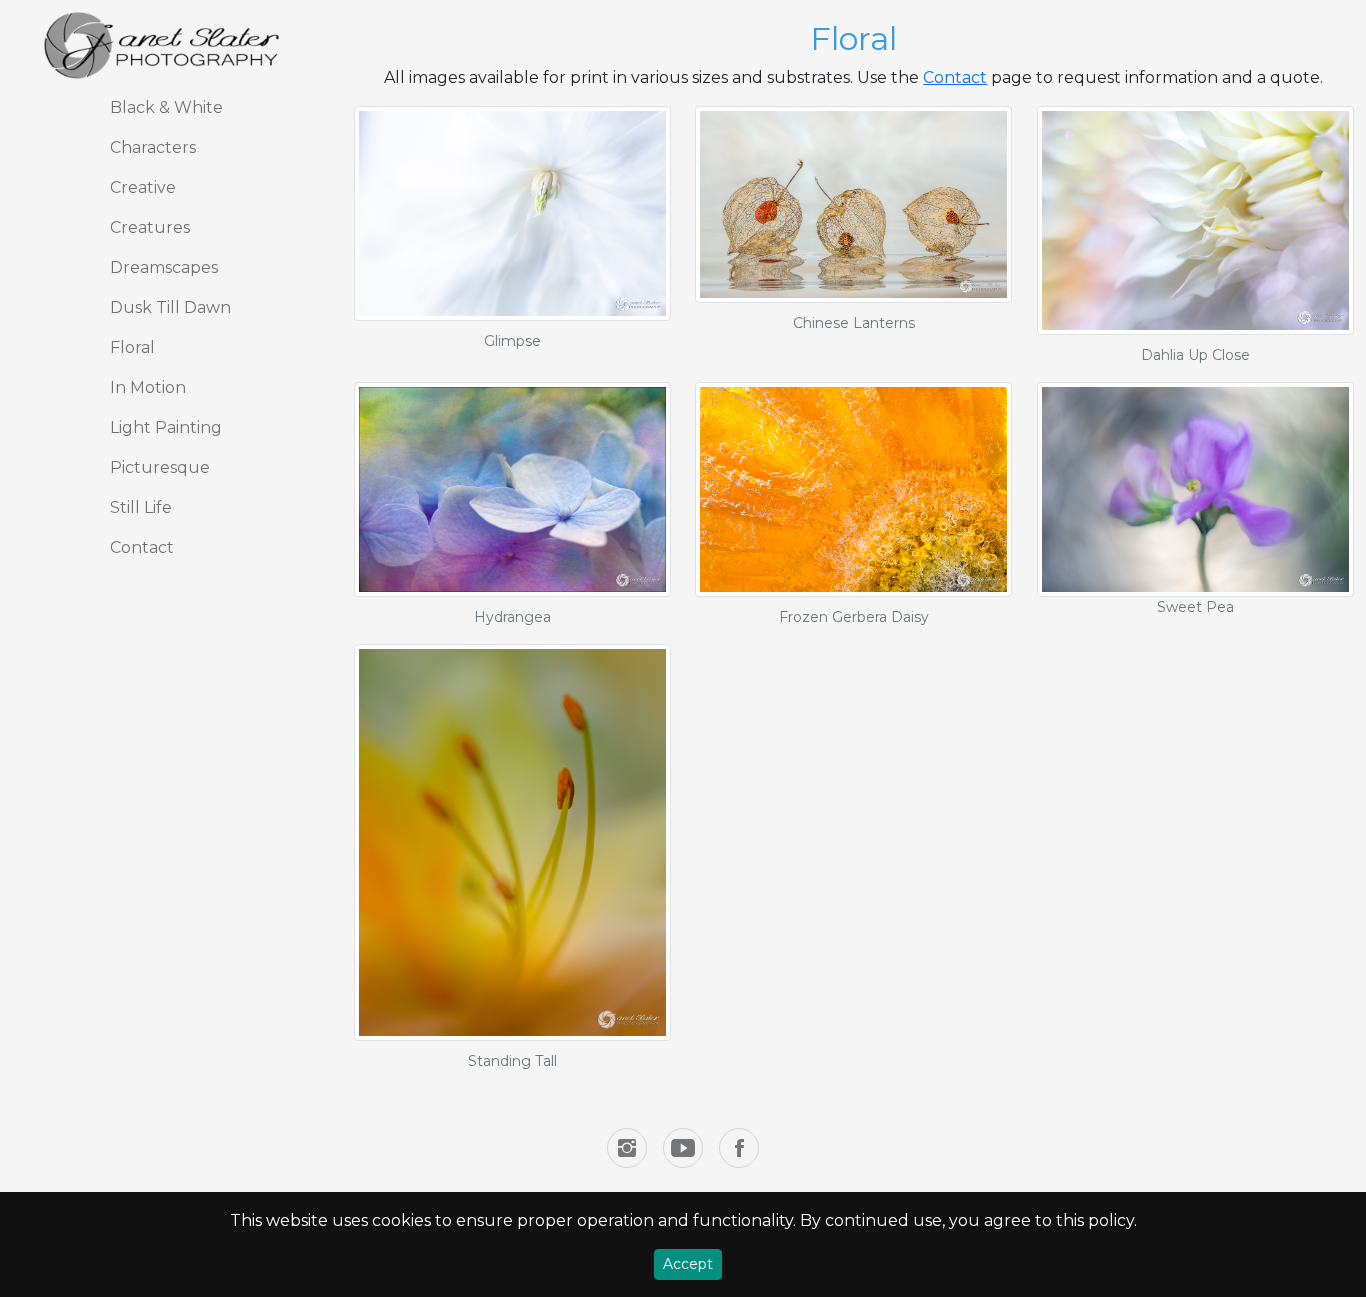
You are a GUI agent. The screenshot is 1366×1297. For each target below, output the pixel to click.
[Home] (163, 45)
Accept (688, 1264)
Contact (955, 77)
